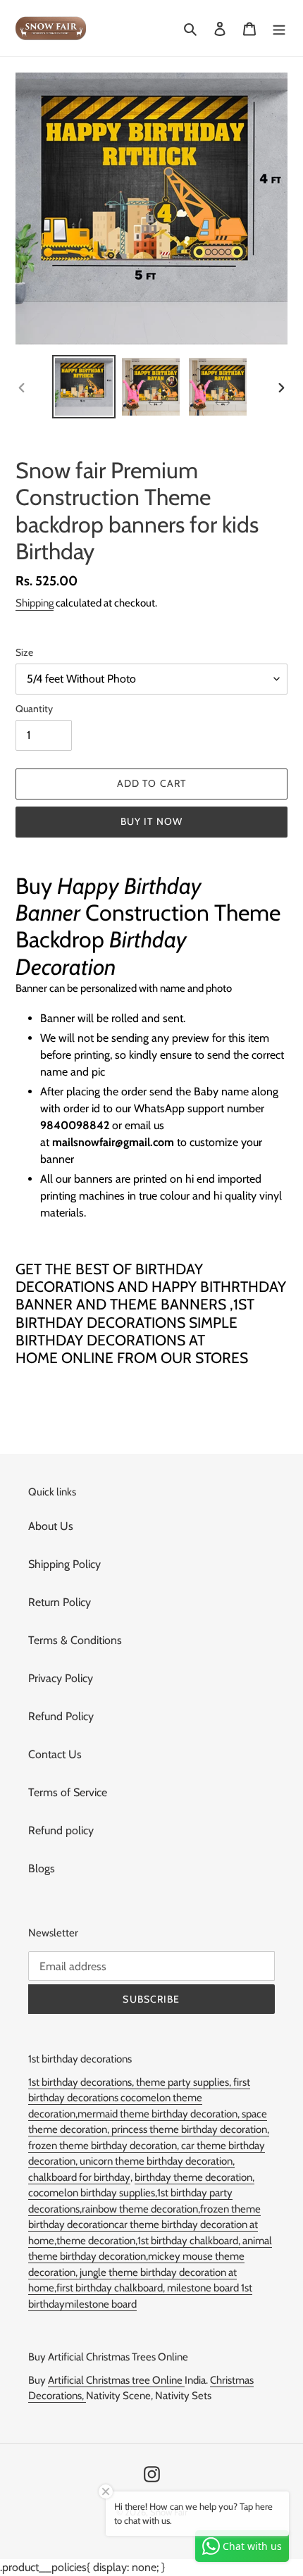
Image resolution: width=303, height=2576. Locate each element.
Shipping (35, 603)
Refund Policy (61, 1716)
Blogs (42, 1868)
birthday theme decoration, (194, 2177)
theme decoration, (97, 2241)
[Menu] (279, 28)
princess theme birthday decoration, (190, 2129)
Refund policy (61, 1830)
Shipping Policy (64, 1564)
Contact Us (55, 1754)
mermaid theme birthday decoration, (160, 2114)
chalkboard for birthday (79, 2177)
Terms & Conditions (75, 1640)
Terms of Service (68, 1792)
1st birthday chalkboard (188, 2241)
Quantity (34, 709)
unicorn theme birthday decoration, (157, 2161)
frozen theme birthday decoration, (105, 2146)
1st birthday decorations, (82, 2082)
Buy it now (151, 821)
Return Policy (60, 1602)
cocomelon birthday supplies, (93, 2193)
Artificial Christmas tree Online (116, 2380)
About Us (51, 1526)
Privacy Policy (61, 1678)
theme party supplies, (185, 2082)
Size (24, 652)
